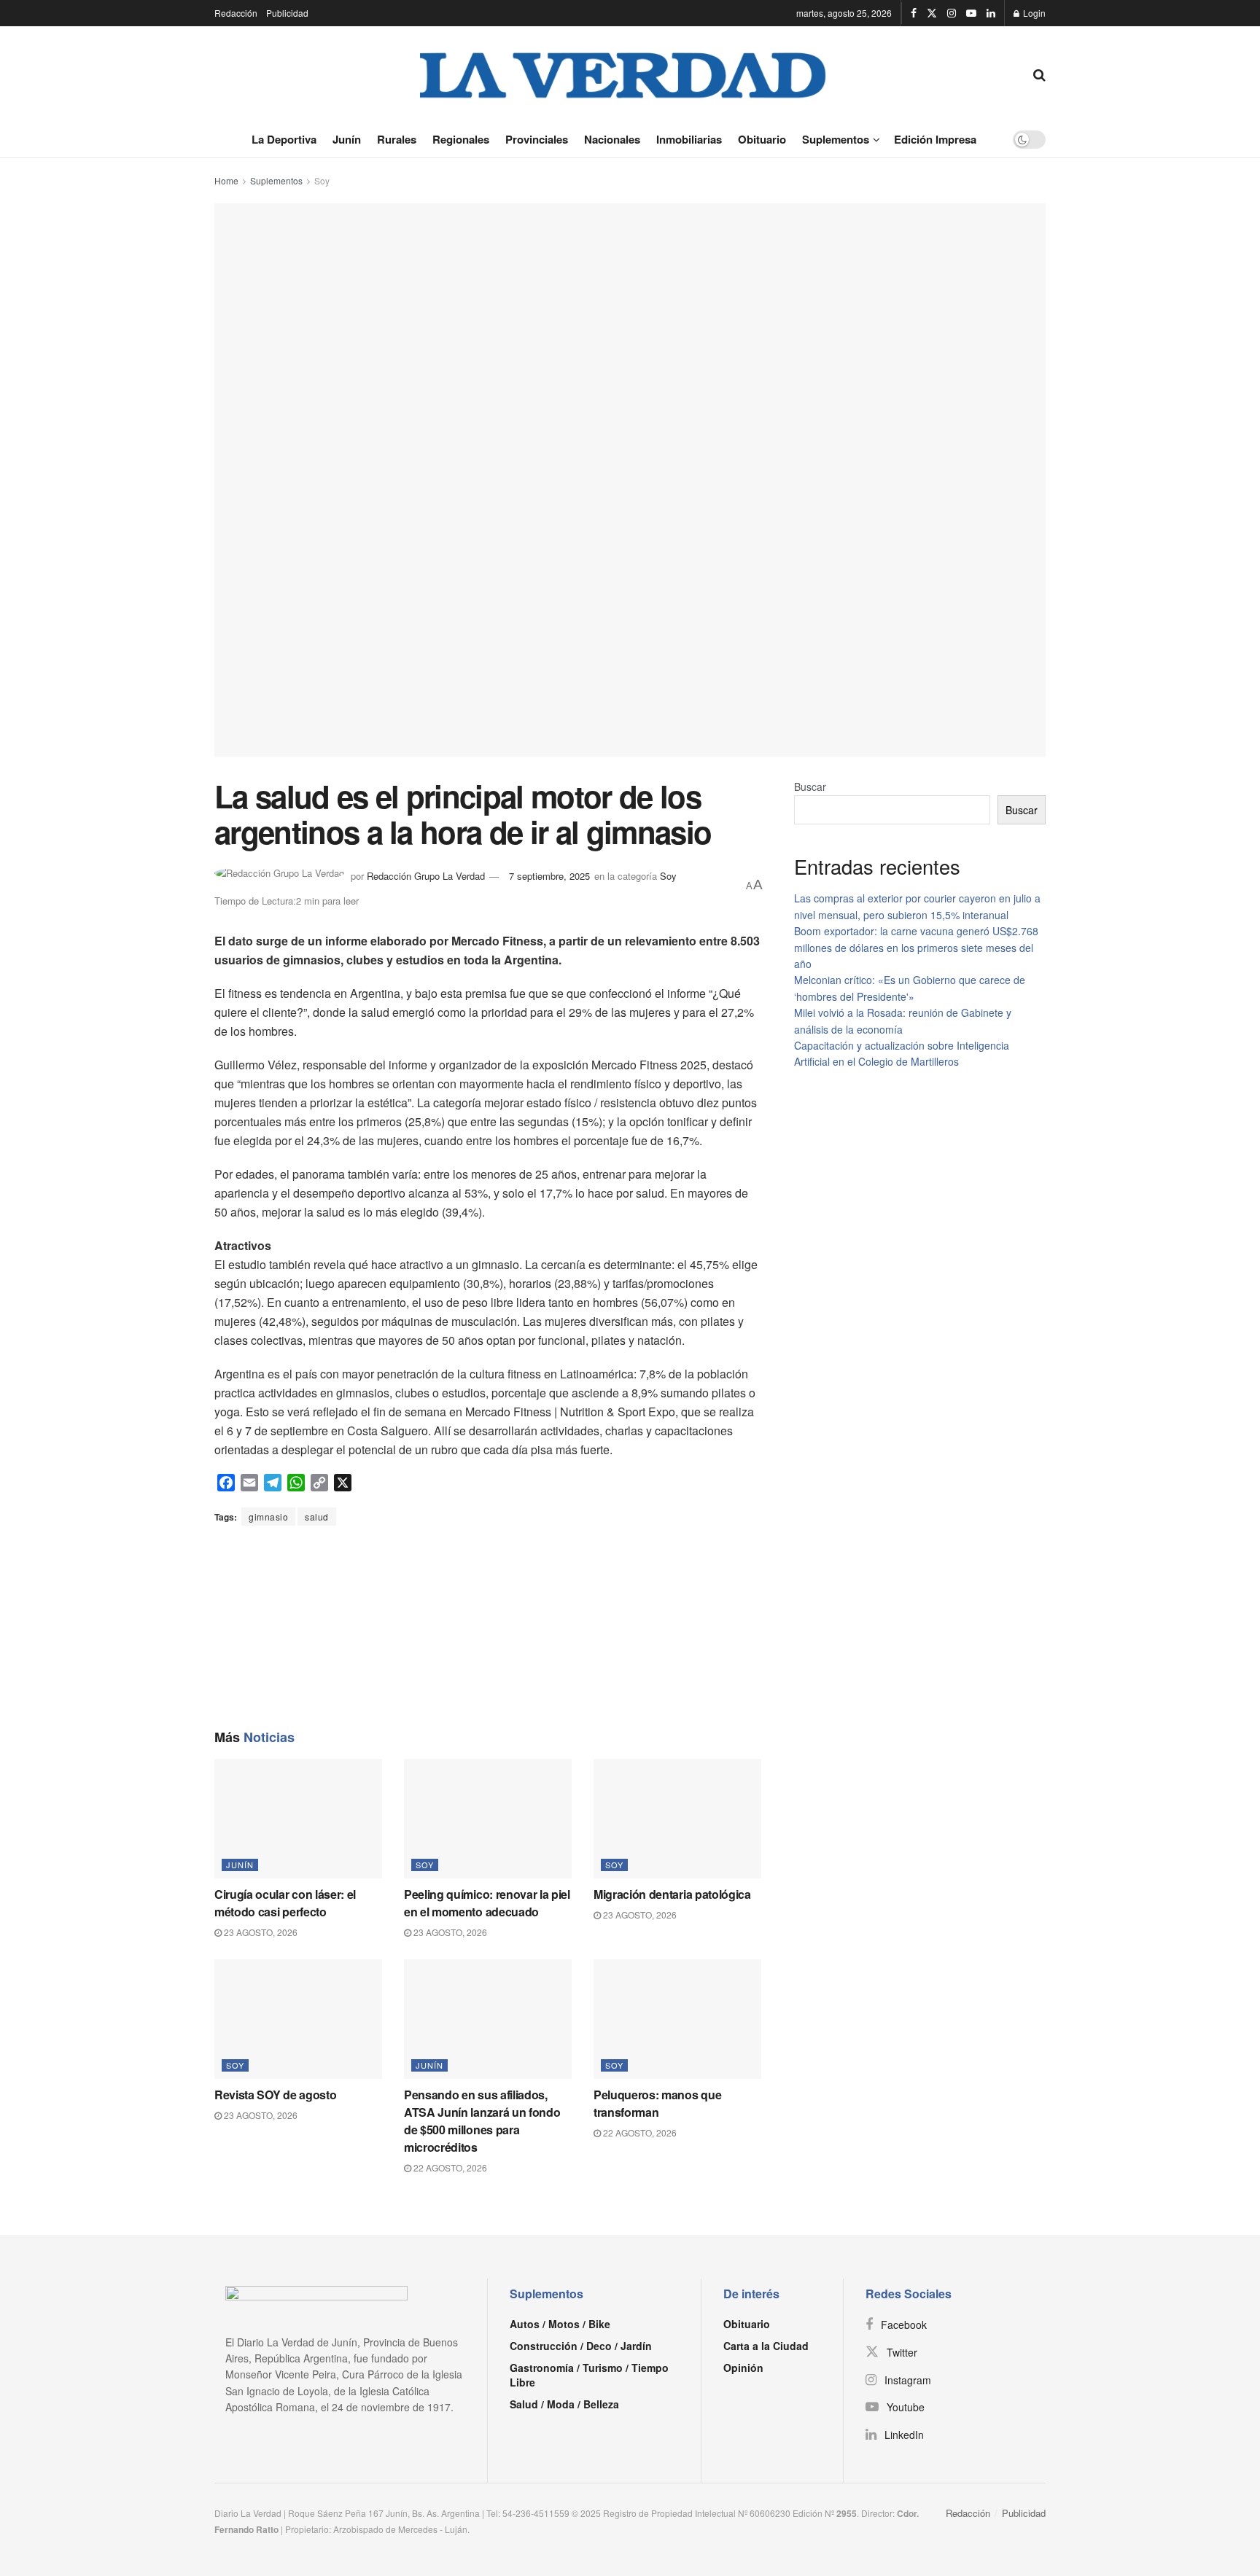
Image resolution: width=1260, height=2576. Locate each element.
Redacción (236, 13)
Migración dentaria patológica (672, 1894)
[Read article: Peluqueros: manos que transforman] (677, 2019)
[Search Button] (1039, 74)
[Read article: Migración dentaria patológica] (677, 1819)
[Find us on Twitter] (932, 13)
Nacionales (612, 139)
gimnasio (268, 1517)
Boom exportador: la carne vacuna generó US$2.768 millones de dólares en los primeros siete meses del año (916, 947)
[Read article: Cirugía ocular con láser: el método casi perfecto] (298, 1819)
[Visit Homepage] (623, 74)
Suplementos (836, 139)
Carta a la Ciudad (766, 2346)
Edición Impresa (935, 139)
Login (1033, 13)
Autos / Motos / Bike (560, 2324)
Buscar (810, 787)
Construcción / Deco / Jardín (581, 2346)
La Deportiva (284, 139)
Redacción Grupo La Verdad (426, 876)
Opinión (743, 2368)
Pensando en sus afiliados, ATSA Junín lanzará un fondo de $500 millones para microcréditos (482, 2121)
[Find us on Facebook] (914, 13)
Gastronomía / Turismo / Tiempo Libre (589, 2375)
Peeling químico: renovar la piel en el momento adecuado (487, 1903)
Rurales (397, 139)
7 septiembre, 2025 (549, 876)
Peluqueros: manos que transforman (657, 2103)
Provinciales (537, 139)
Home (226, 180)
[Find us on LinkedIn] (991, 13)
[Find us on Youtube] (971, 13)
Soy (322, 180)
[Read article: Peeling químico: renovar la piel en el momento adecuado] (488, 1819)
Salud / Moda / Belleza (564, 2404)
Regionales (461, 139)
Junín (347, 139)
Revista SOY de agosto (275, 2095)
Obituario (762, 139)
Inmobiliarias (689, 139)
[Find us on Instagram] (952, 13)
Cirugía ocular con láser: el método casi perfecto (285, 1903)
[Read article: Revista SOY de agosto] (298, 2019)
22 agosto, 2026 (449, 2167)
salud (317, 1517)
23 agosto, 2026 (260, 1932)
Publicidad (287, 13)
